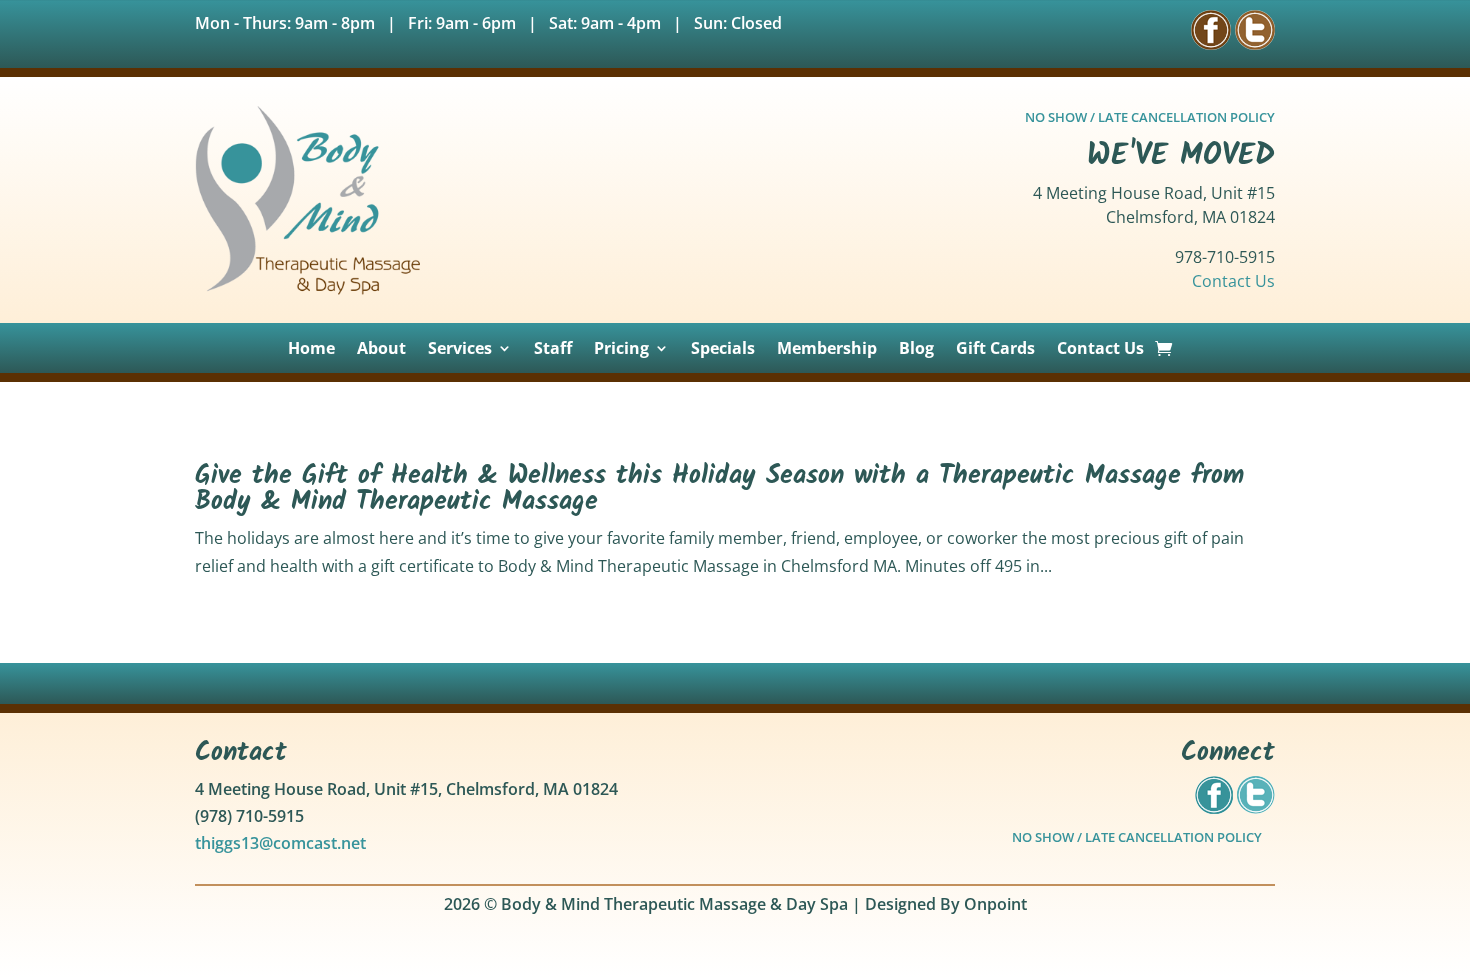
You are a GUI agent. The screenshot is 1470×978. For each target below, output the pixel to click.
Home (311, 350)
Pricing (621, 350)
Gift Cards (995, 350)
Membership (827, 350)
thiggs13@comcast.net (280, 843)
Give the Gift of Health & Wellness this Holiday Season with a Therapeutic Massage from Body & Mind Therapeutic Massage (719, 489)
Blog (916, 350)
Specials (723, 350)
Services (460, 350)
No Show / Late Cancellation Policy (1137, 837)
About (381, 350)
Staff (553, 350)
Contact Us (1233, 281)
